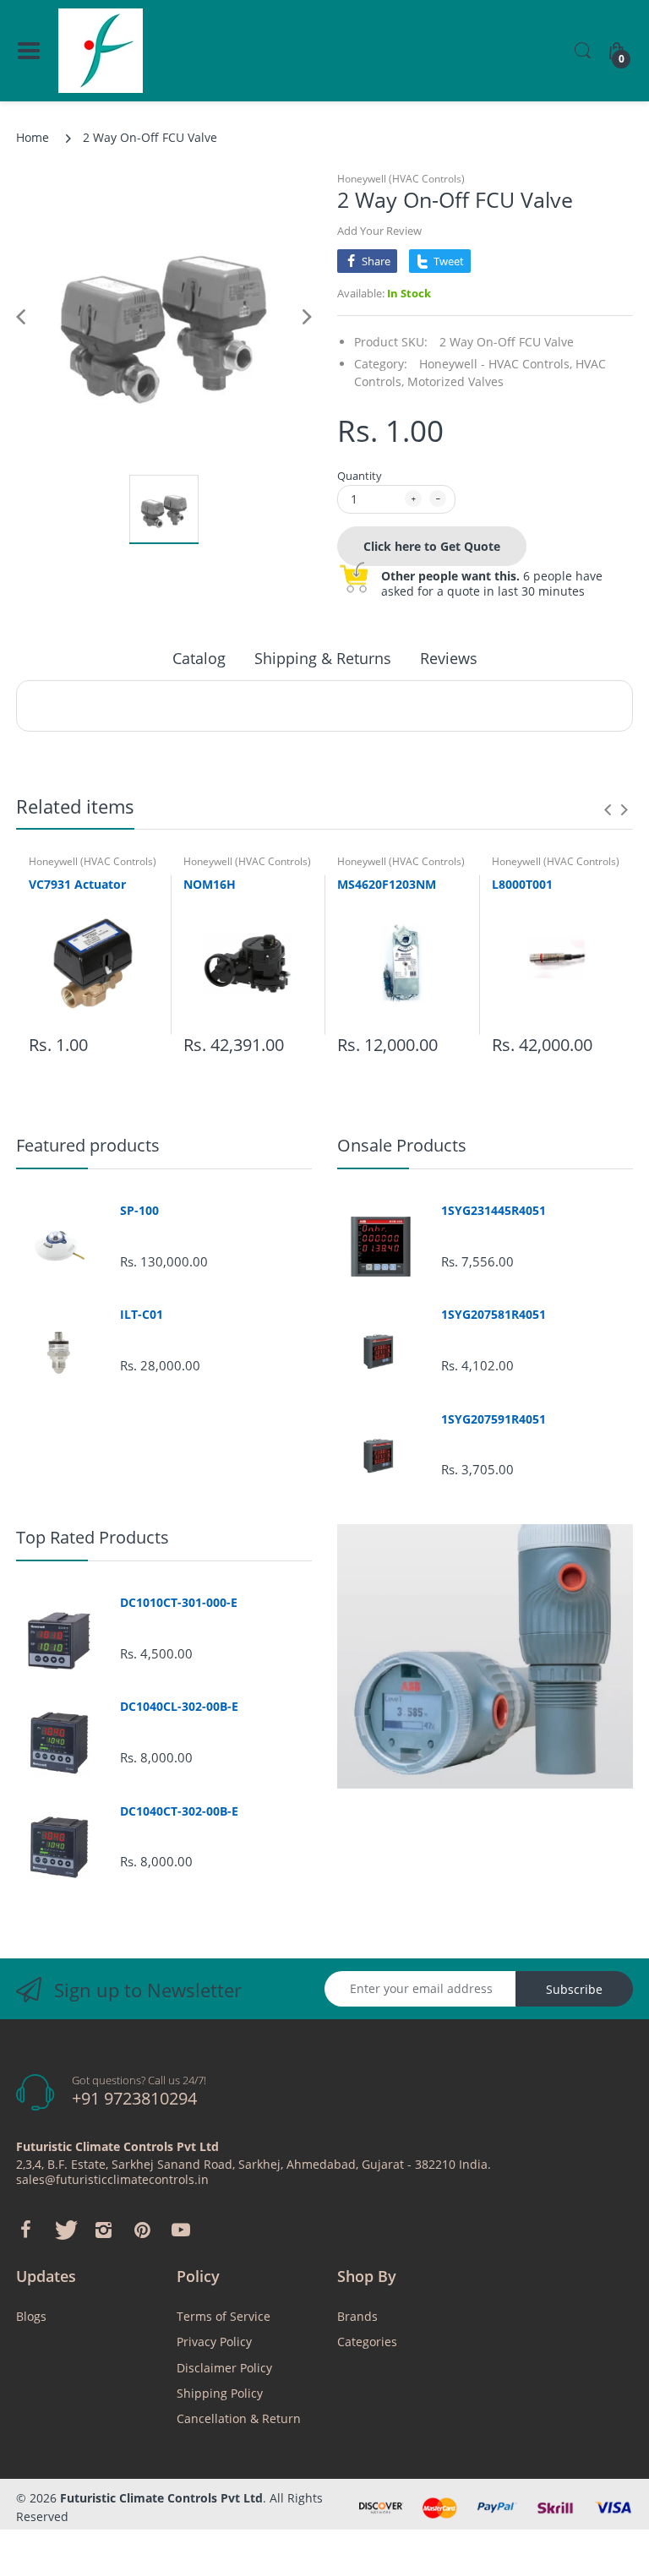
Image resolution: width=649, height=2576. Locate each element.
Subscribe (574, 1989)
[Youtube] (181, 2230)
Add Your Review (379, 231)
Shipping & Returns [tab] (323, 658)
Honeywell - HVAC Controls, (496, 364)
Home (33, 137)
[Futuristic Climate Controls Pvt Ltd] (101, 51)
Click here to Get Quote (432, 546)
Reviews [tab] (449, 658)
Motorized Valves (455, 381)
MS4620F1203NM (387, 884)
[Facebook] (25, 2230)
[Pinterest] (142, 2230)
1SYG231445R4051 (494, 1211)
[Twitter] (64, 2230)
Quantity (360, 476)
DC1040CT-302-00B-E (179, 1811)
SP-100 (139, 1211)
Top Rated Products (93, 1537)
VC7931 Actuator (77, 884)
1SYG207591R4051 (494, 1419)
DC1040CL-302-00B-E (179, 1707)
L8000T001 (522, 884)
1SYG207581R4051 (494, 1315)
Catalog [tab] (199, 658)
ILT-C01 (142, 1315)
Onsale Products (402, 1145)
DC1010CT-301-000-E (179, 1603)
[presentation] (608, 809)
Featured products (88, 1145)
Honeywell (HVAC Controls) (401, 179)
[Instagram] (103, 2230)
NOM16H (210, 884)
